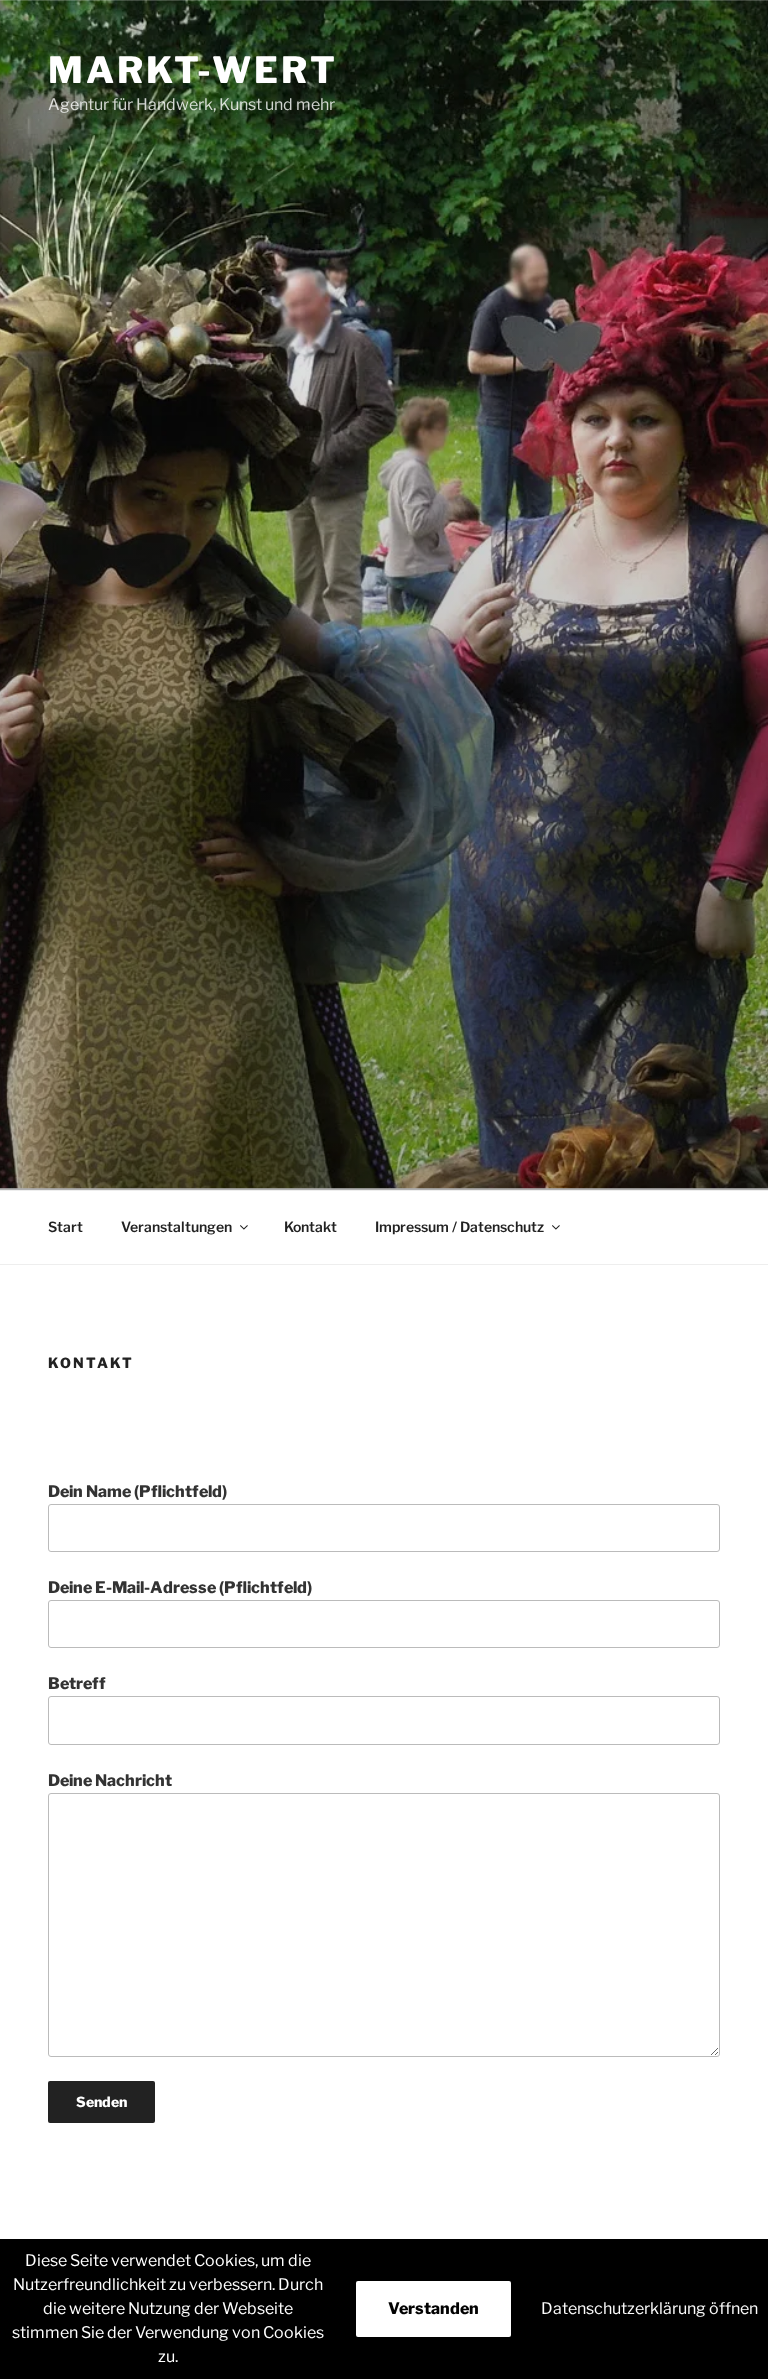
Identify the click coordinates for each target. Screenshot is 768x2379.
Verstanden (433, 2308)
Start (65, 1226)
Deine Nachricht (110, 1780)
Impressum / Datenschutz (459, 1226)
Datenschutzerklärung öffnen (649, 2308)
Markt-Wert (193, 70)
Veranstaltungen (176, 1226)
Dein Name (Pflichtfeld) (137, 1491)
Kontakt (310, 1226)
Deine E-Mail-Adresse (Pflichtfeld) (180, 1587)
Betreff (77, 1683)
